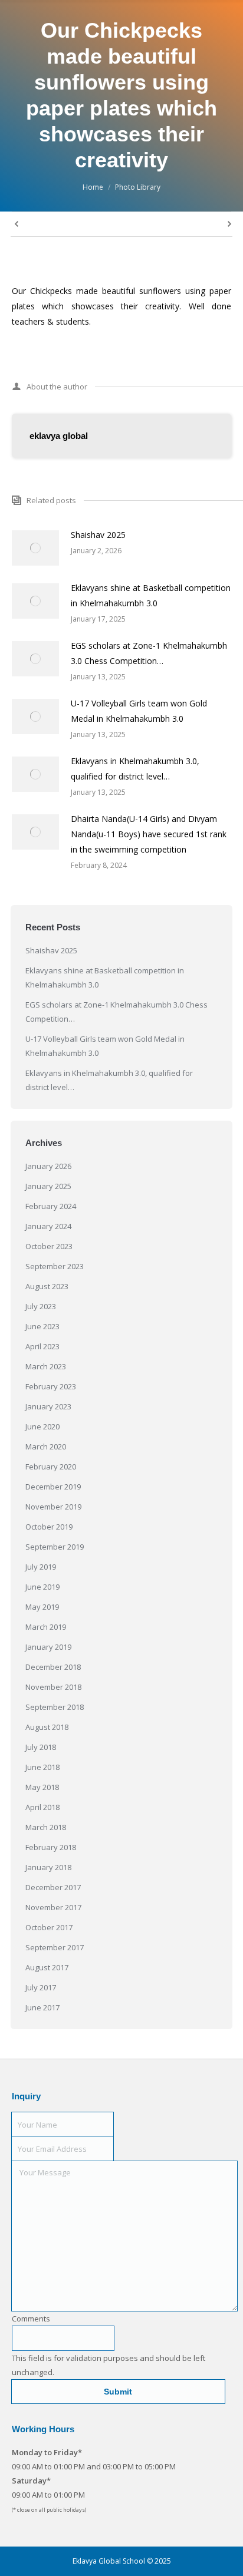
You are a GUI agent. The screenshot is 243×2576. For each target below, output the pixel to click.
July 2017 (41, 1987)
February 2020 (51, 1467)
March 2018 (46, 1827)
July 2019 (41, 1567)
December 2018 (53, 1667)
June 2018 (42, 1767)
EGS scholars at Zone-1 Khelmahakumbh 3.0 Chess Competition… (149, 653)
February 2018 (51, 1847)
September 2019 (55, 1547)
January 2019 (48, 1647)
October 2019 (49, 1527)
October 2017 (49, 1927)
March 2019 (46, 1627)
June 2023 (42, 1326)
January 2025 (48, 1186)
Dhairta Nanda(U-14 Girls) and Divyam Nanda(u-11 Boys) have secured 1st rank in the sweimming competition (149, 834)
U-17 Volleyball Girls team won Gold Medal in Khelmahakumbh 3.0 (139, 711)
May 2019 (42, 1607)
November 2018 (53, 1687)
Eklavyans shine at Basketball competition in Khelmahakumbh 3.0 (151, 595)
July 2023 (41, 1306)
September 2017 (55, 1947)
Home (93, 187)
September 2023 (55, 1266)
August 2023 (47, 1286)
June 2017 (42, 2007)
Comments (31, 2319)
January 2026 (48, 1166)
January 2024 (48, 1226)
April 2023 (42, 1346)
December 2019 (53, 1487)
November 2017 (53, 1907)
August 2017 (47, 1967)
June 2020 (42, 1426)
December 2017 (53, 1887)
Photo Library (138, 187)
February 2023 (51, 1386)
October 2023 (49, 1246)
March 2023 (46, 1366)
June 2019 (42, 1587)
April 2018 (42, 1807)
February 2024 (51, 1206)
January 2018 (48, 1867)
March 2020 (46, 1446)
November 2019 (53, 1507)
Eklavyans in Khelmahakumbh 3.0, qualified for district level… (135, 769)
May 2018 (42, 1787)
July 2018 (41, 1747)
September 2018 (55, 1707)
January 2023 (48, 1406)
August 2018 (47, 1727)
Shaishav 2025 (98, 535)
